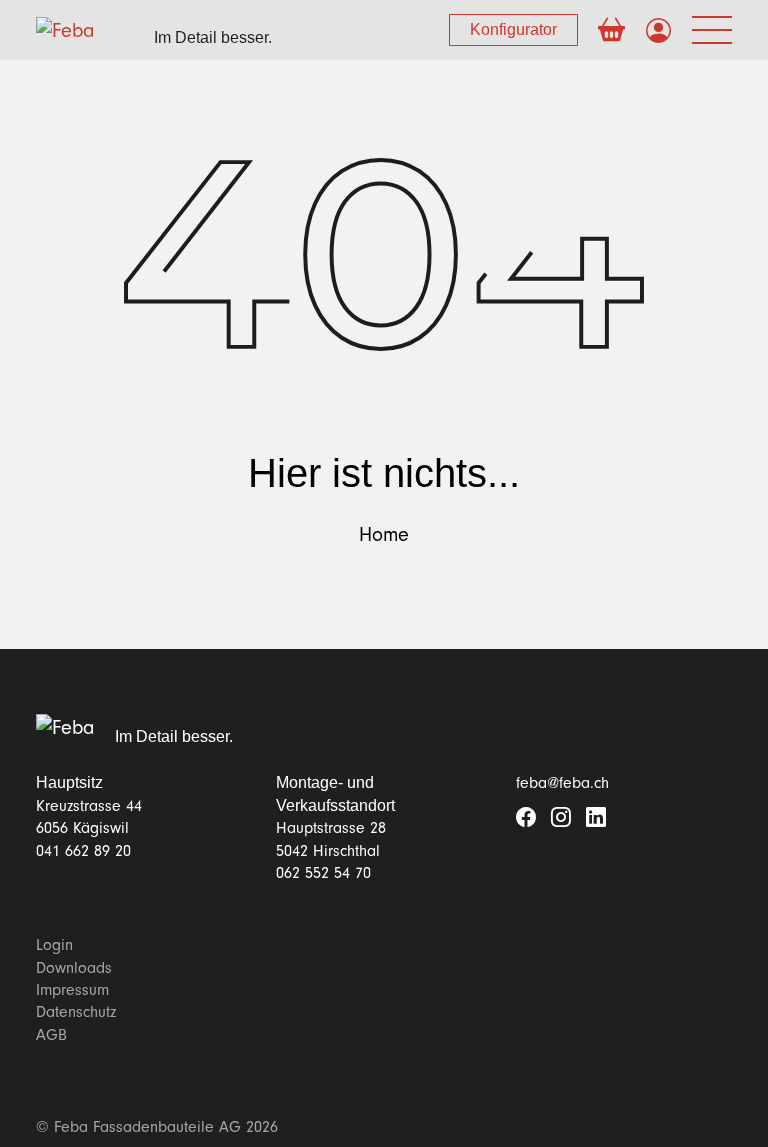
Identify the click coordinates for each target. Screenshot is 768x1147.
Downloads (74, 968)
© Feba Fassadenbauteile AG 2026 (157, 1127)
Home (384, 535)
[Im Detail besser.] (65, 727)
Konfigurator (513, 29)
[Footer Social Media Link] (526, 819)
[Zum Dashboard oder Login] (658, 32)
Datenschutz (76, 1012)
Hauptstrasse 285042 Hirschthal (331, 839)
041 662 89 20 (83, 851)
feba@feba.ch (562, 783)
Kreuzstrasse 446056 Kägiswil (89, 817)
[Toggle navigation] (712, 30)
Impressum (72, 990)
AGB (51, 1035)
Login (54, 945)
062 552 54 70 (323, 873)
